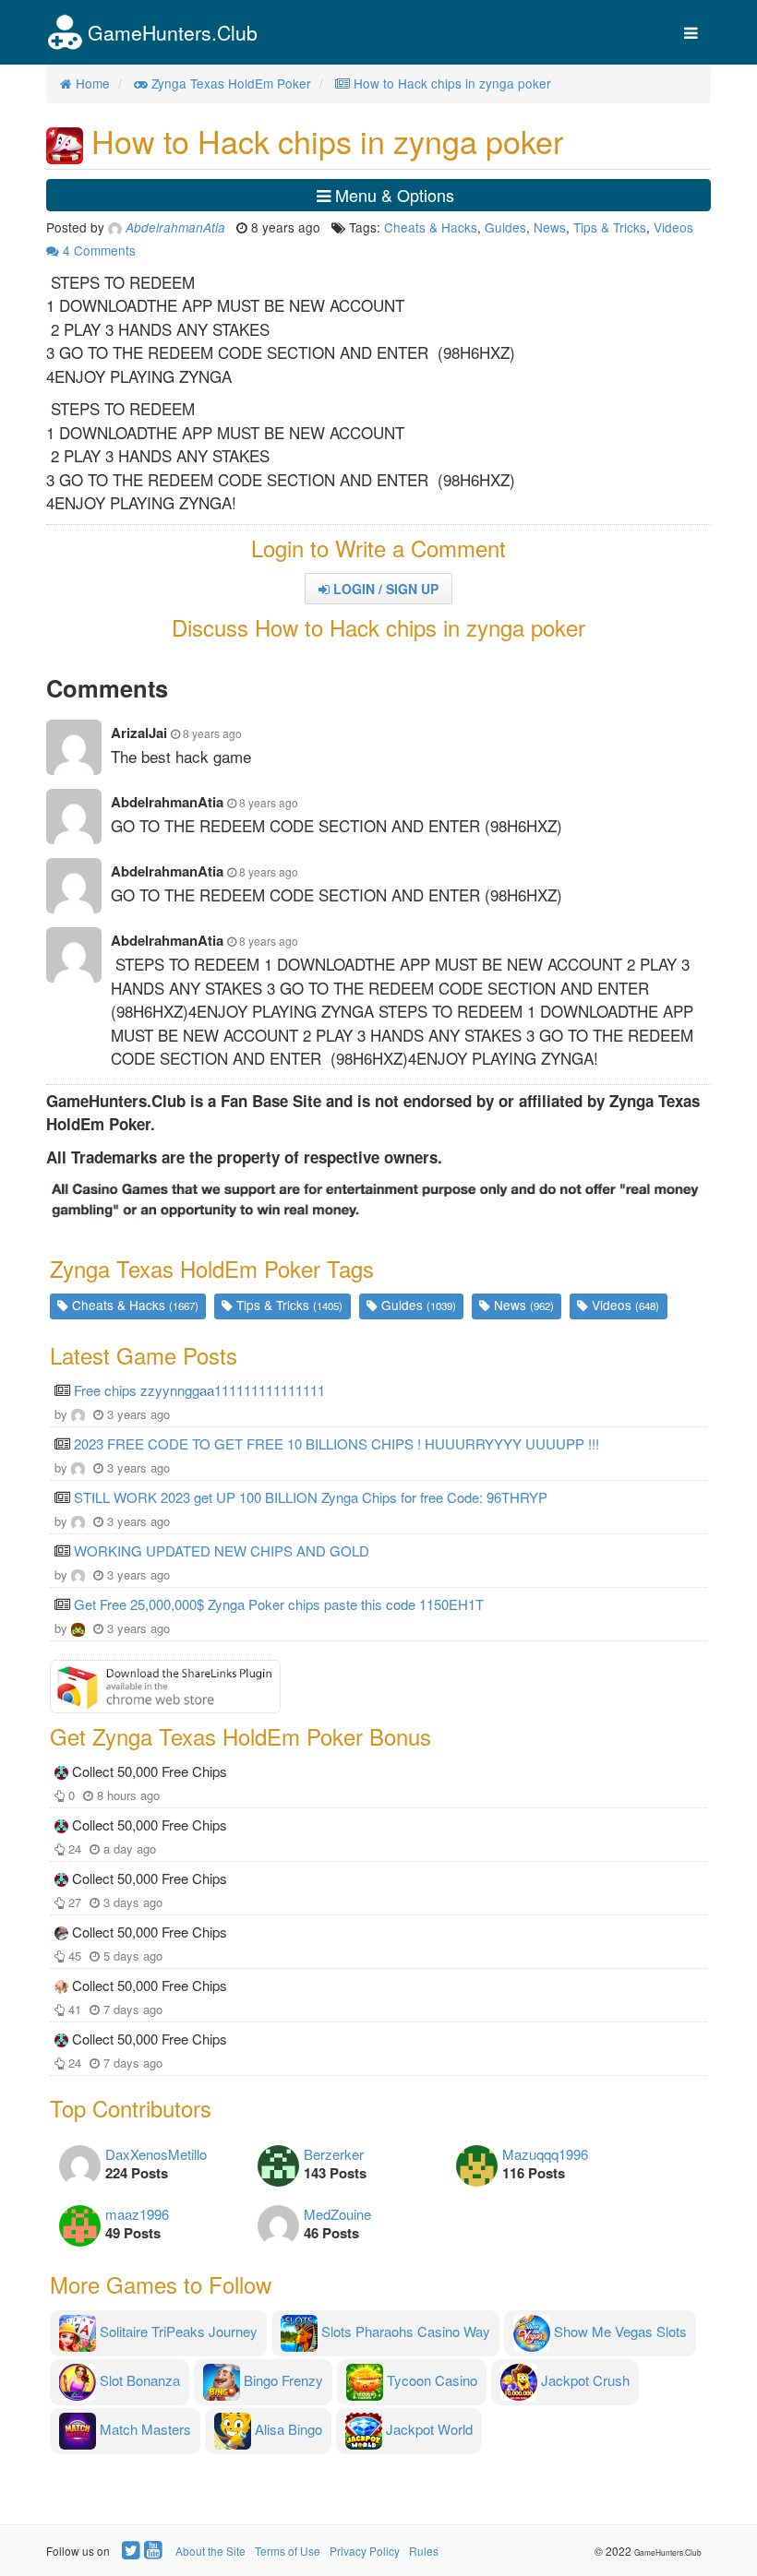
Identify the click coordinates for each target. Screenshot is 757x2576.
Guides (505, 227)
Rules (424, 2551)
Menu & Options (392, 195)
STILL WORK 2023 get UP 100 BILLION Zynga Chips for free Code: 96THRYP (311, 1497)
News (550, 227)
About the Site (210, 2551)
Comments (99, 250)
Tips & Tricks (610, 227)
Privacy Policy (365, 2551)
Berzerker (334, 2154)
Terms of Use (288, 2551)
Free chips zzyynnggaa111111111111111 (199, 1390)
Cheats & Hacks (431, 227)
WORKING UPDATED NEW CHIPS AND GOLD (222, 1550)
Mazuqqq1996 (545, 2154)
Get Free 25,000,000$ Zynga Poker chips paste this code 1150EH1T (279, 1604)
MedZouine (337, 2214)
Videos (673, 227)
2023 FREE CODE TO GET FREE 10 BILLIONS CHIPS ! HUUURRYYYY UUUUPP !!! (336, 1443)
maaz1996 (137, 2214)
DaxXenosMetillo (156, 2154)
